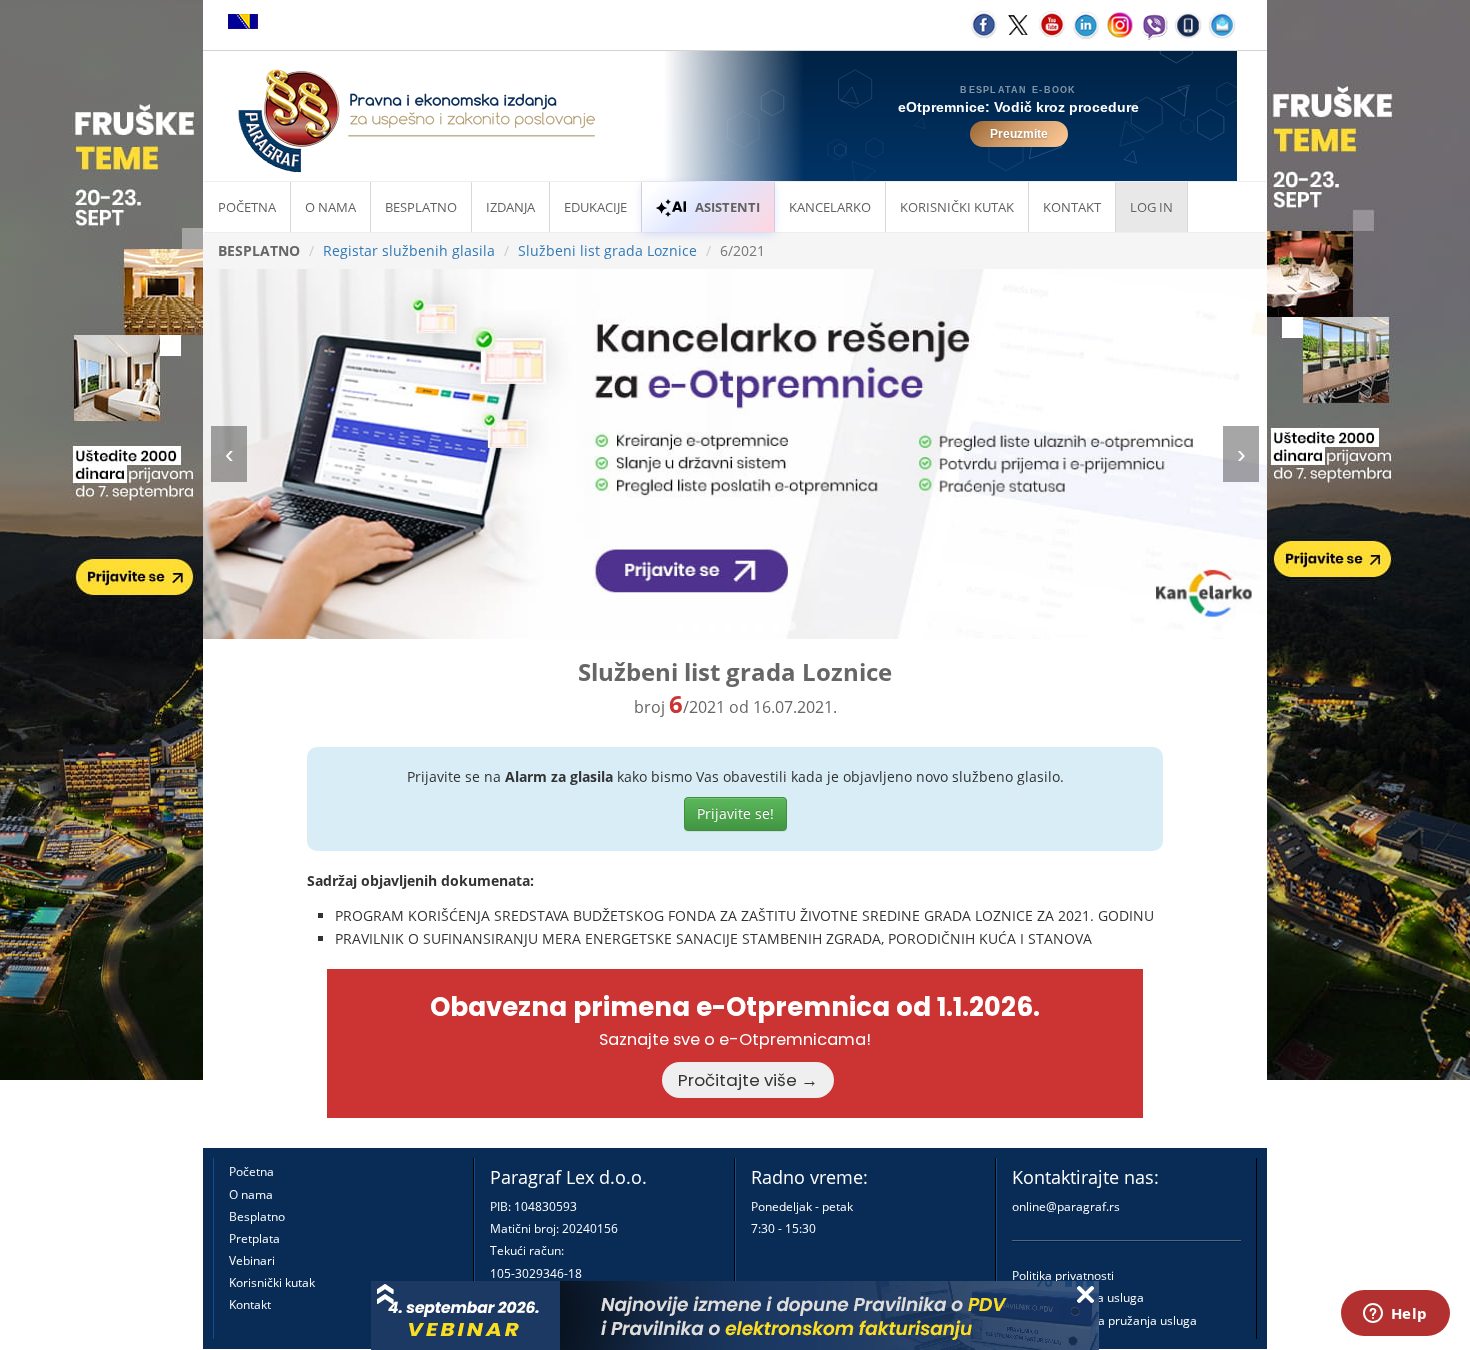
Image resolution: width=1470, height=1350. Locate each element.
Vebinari (252, 1260)
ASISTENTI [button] (727, 207)
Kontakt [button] (1072, 207)
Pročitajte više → (748, 1080)
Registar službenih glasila (409, 250)
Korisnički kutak (272, 1282)
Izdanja (510, 207)
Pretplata (254, 1238)
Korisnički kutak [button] (957, 207)
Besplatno (421, 207)
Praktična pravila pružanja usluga (1104, 1320)
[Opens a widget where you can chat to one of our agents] (1395, 1315)
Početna (247, 207)
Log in (1151, 207)
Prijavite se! (735, 813)
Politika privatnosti (1063, 1275)
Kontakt (250, 1304)
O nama (330, 207)
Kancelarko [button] (830, 207)
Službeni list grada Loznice (607, 250)
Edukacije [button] (595, 207)
